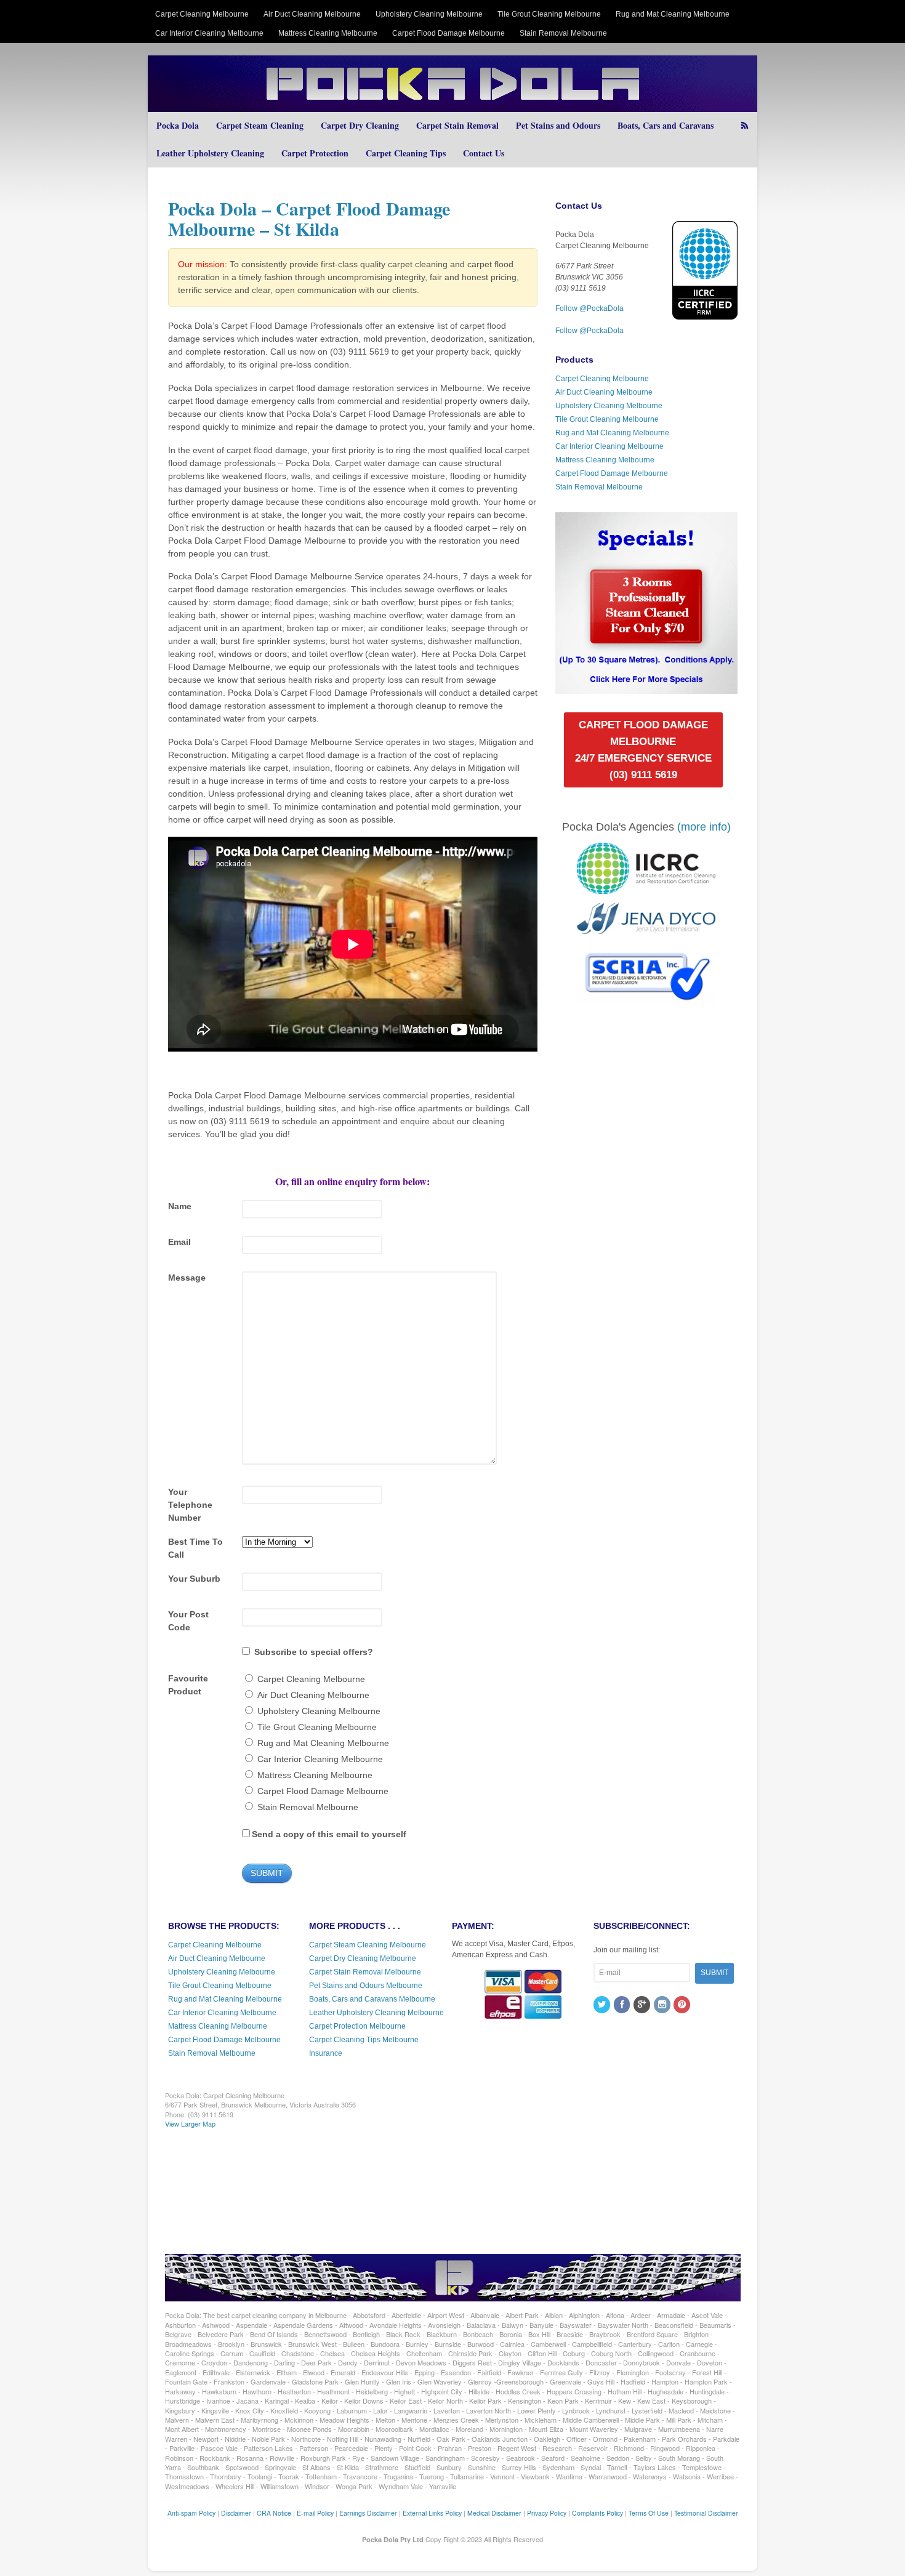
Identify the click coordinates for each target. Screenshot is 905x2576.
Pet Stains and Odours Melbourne (366, 1986)
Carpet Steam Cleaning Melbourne (368, 1945)
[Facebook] (623, 2005)
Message (187, 1278)
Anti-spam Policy (191, 2513)
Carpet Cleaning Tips (406, 153)
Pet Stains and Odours (558, 125)
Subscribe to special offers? (314, 1652)
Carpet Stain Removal (457, 125)
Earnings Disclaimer (368, 2513)
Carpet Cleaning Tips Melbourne (364, 2040)
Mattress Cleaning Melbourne (328, 33)
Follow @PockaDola (589, 308)
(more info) (704, 827)
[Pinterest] (683, 2005)
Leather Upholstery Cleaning (210, 153)
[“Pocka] (646, 688)
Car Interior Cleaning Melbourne (209, 33)
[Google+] (643, 2005)
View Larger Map (190, 2123)
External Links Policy (432, 2513)
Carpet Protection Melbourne (357, 2026)
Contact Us (484, 153)
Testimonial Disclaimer (706, 2513)
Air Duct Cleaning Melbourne (312, 14)
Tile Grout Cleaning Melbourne (549, 14)
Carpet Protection (315, 153)
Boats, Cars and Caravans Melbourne (372, 1999)
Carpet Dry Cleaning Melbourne (363, 1958)
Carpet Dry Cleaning (360, 125)
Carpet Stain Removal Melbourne (365, 1972)
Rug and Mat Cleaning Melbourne (673, 14)
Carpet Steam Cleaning (260, 125)
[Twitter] (603, 2005)
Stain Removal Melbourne (563, 33)
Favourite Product (188, 1685)
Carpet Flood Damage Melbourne (448, 33)
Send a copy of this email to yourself (329, 1834)
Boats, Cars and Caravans (666, 125)
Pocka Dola (178, 125)
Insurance (326, 2053)
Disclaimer (236, 2513)
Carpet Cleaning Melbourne (202, 14)
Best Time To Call (195, 1548)
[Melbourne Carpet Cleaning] (452, 106)
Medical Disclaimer (494, 2513)
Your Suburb (194, 1579)
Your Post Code (188, 1621)
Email (179, 1242)
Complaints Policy (597, 2513)
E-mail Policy (315, 2513)
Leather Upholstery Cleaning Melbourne (376, 2013)
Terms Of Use (649, 2513)
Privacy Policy (547, 2513)
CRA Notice (274, 2513)
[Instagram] (663, 2005)
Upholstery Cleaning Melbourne (429, 14)
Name (180, 1206)
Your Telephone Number (190, 1505)
